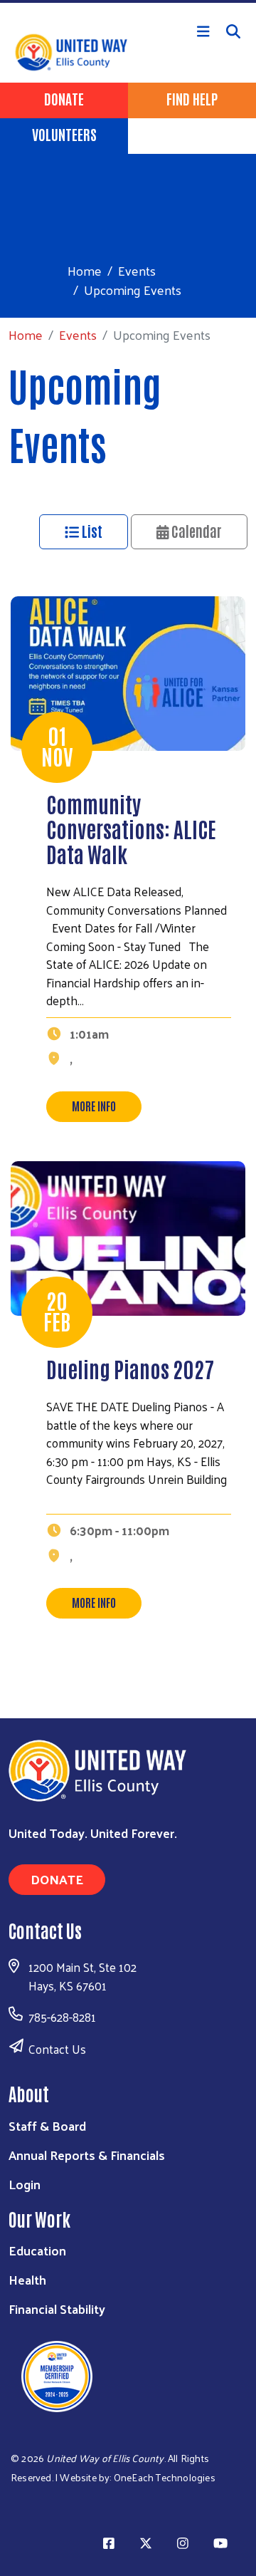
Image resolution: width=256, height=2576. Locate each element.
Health (27, 2279)
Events (137, 270)
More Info (94, 1106)
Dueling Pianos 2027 (130, 1368)
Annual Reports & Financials (87, 2155)
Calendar (195, 531)
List (91, 531)
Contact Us (57, 2049)
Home (85, 270)
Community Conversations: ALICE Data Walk (131, 828)
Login (25, 2184)
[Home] (128, 1)
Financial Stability (57, 2308)
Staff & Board (47, 2125)
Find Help (192, 98)
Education (37, 2250)
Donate (64, 98)
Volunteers (64, 134)
